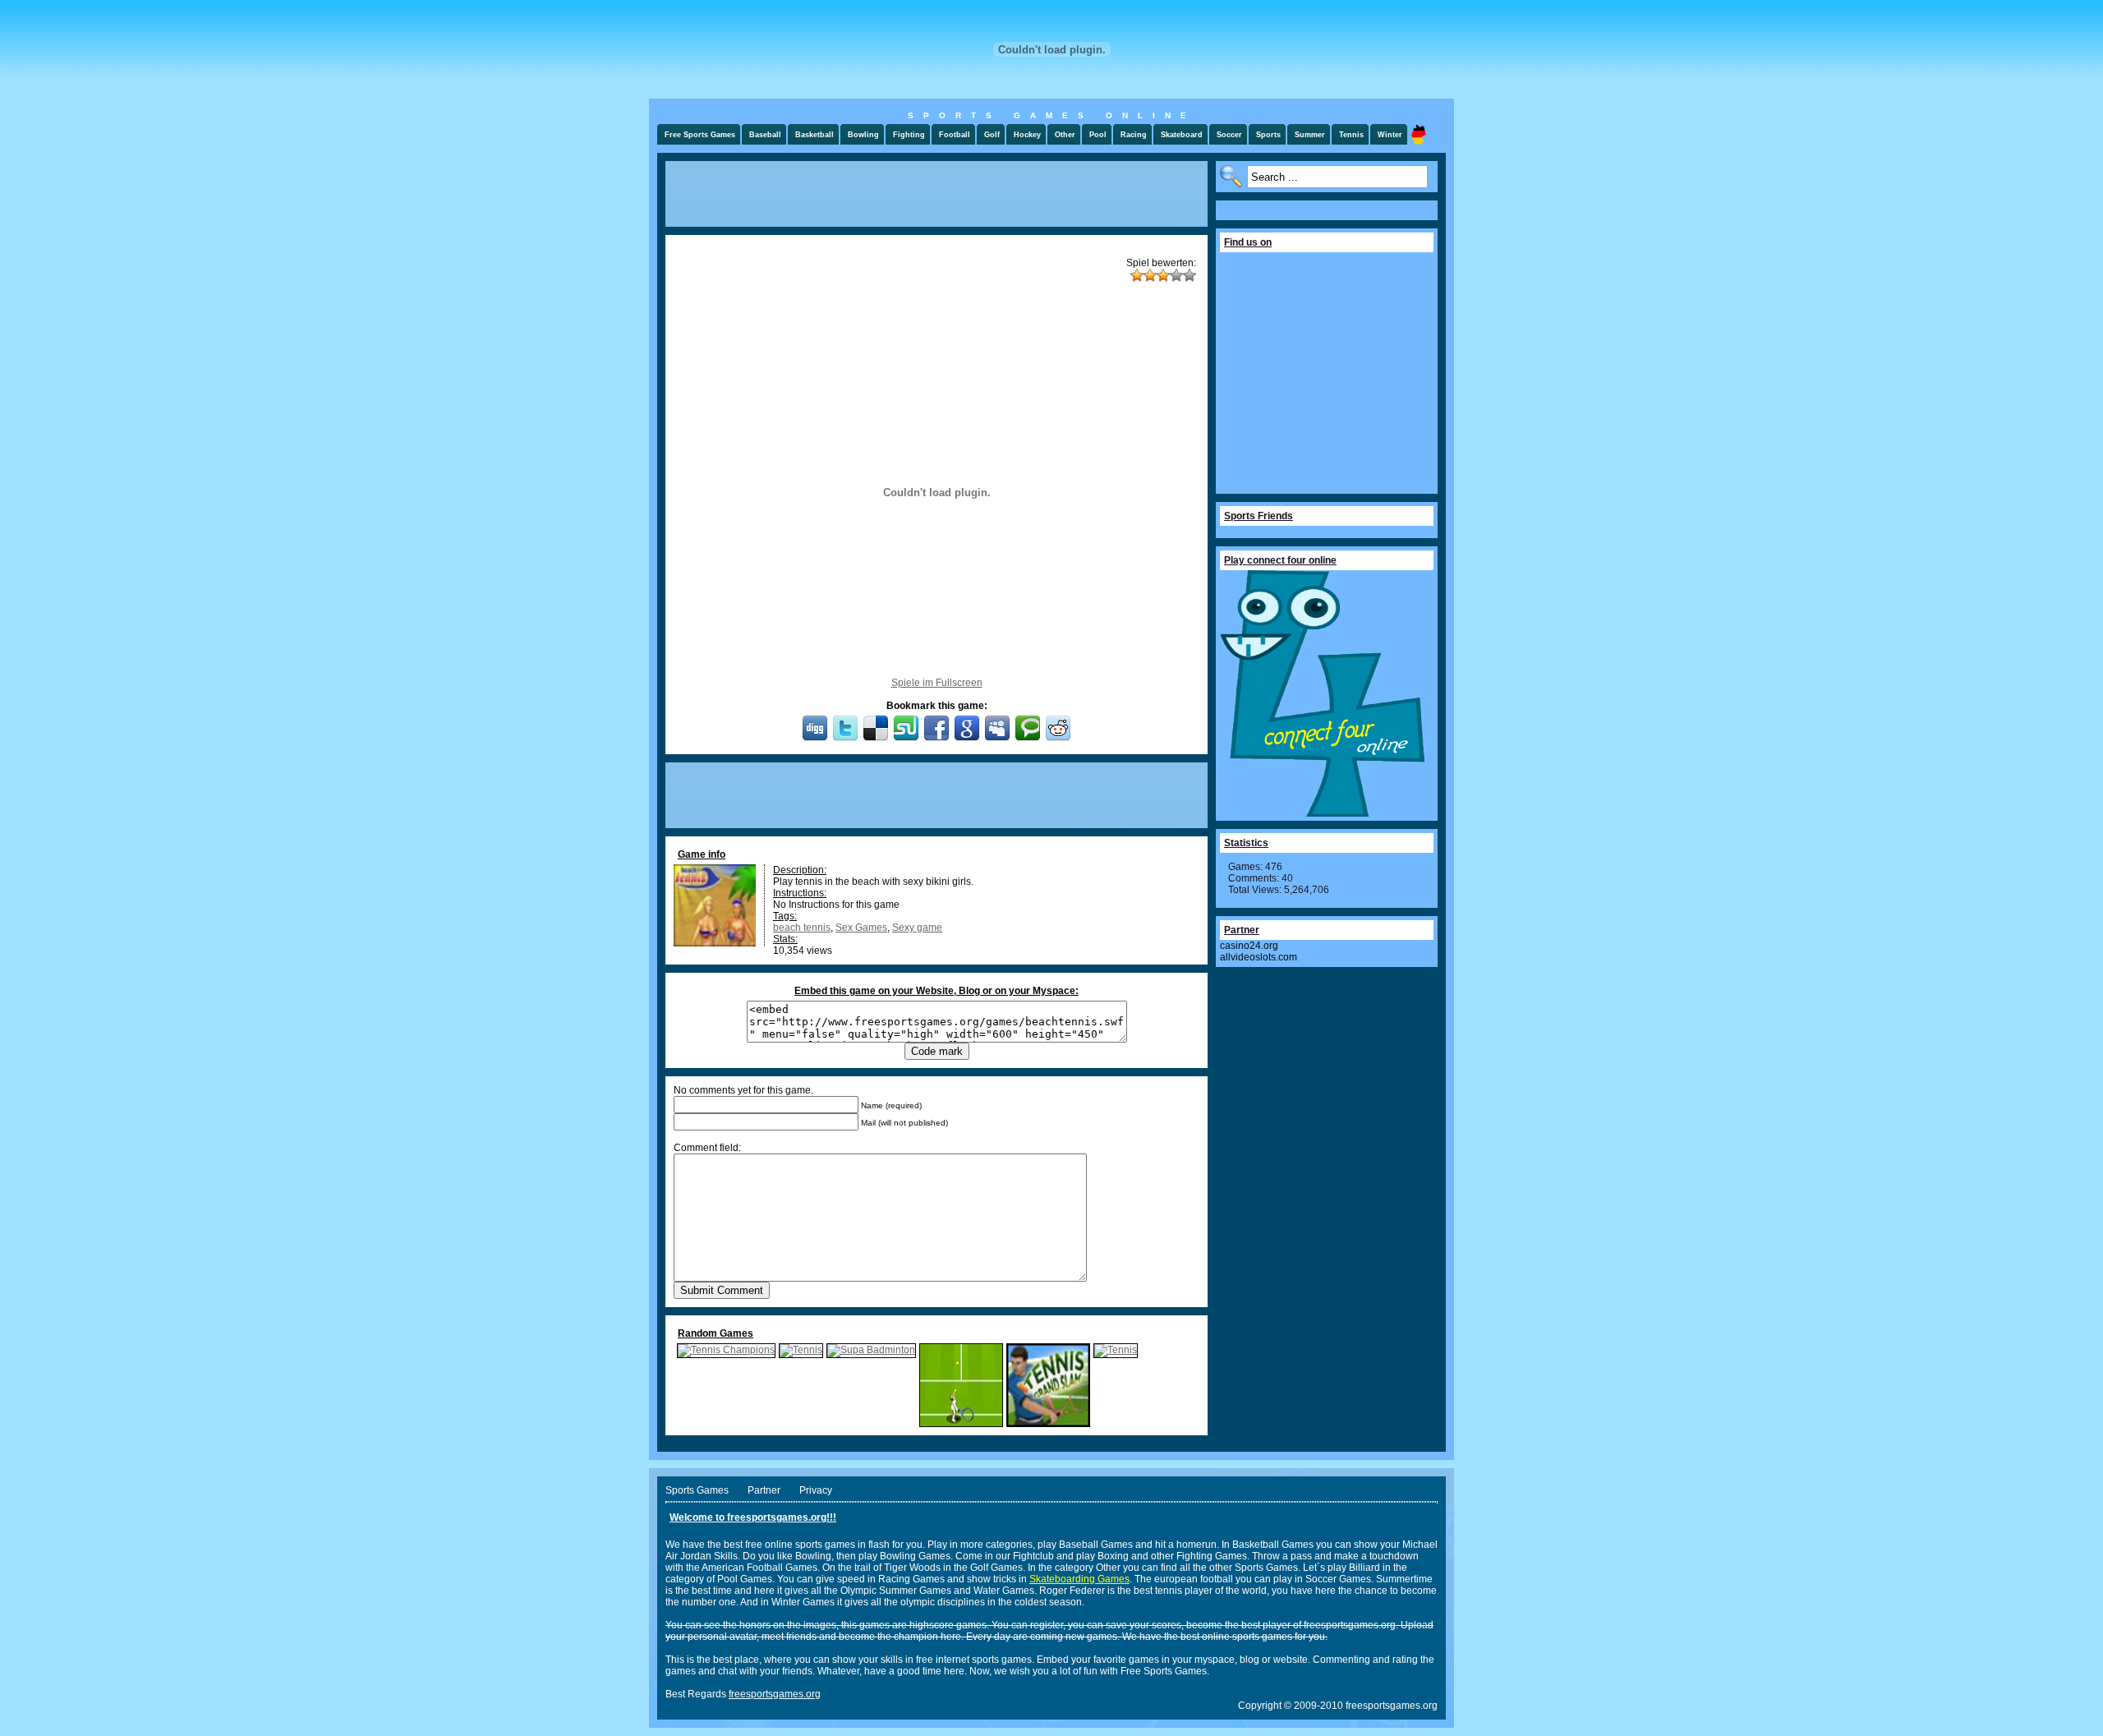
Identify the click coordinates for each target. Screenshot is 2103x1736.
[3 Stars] (1163, 275)
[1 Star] (1137, 275)
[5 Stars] (1190, 275)
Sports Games (697, 1490)
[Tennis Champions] (726, 1350)
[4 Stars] (1176, 275)
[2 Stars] (1150, 275)
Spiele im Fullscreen (937, 683)
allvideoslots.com (1259, 957)
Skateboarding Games (1079, 1579)
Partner (764, 1490)
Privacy (816, 1490)
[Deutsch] (1419, 134)
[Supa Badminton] (871, 1350)
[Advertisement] (936, 194)
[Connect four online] (1323, 813)
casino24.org (1249, 946)
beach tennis (802, 928)
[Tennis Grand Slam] (1048, 1424)
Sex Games (861, 928)
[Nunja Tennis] (961, 1424)
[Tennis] (801, 1350)
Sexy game (917, 928)
